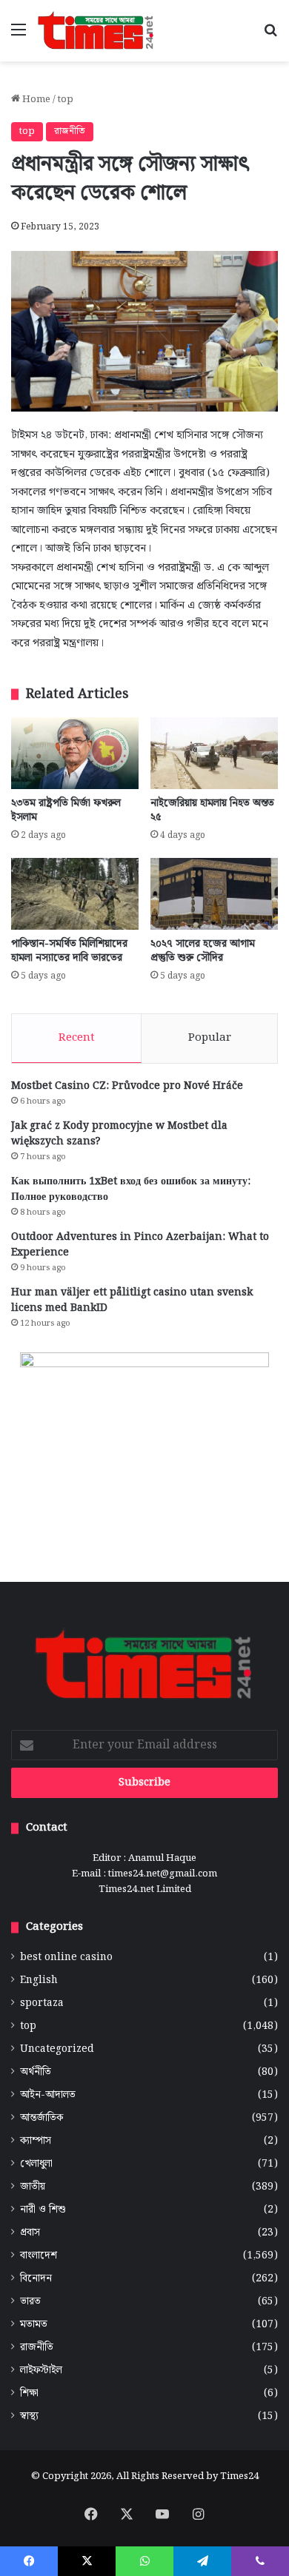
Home (35, 100)
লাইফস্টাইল (41, 2371)
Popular (210, 1038)
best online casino (66, 1958)
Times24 (239, 2476)
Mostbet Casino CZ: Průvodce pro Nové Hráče (127, 1086)
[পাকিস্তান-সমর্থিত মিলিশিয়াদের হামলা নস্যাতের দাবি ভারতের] (75, 894)
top (66, 100)
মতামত (34, 2325)
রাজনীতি (70, 131)
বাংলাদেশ (39, 2256)
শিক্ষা (29, 2394)
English (39, 1980)
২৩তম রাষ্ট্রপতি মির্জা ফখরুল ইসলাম (66, 810)
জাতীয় (33, 2187)
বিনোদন (36, 2279)
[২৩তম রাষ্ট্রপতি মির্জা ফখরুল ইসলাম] (75, 753)
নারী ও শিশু (43, 2210)
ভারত (30, 2302)
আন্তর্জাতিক (41, 2118)
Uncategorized (57, 2049)
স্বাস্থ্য (29, 2416)
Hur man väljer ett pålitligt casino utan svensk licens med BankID (132, 1300)
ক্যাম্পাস (36, 2141)
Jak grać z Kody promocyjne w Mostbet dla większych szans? (119, 1134)
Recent (77, 1038)
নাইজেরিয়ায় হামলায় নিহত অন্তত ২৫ (212, 810)
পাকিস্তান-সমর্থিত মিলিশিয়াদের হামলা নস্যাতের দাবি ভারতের (69, 951)
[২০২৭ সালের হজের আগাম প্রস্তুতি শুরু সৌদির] (214, 894)
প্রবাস (30, 2233)
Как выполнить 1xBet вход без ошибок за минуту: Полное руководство (131, 1189)
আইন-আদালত (48, 2095)
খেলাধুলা (36, 2164)
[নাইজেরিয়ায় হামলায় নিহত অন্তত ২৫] (214, 753)
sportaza (42, 2003)
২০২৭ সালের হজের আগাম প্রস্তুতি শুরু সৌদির (203, 951)
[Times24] (96, 31)
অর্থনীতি (36, 2072)
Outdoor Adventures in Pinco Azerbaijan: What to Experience (140, 1245)
